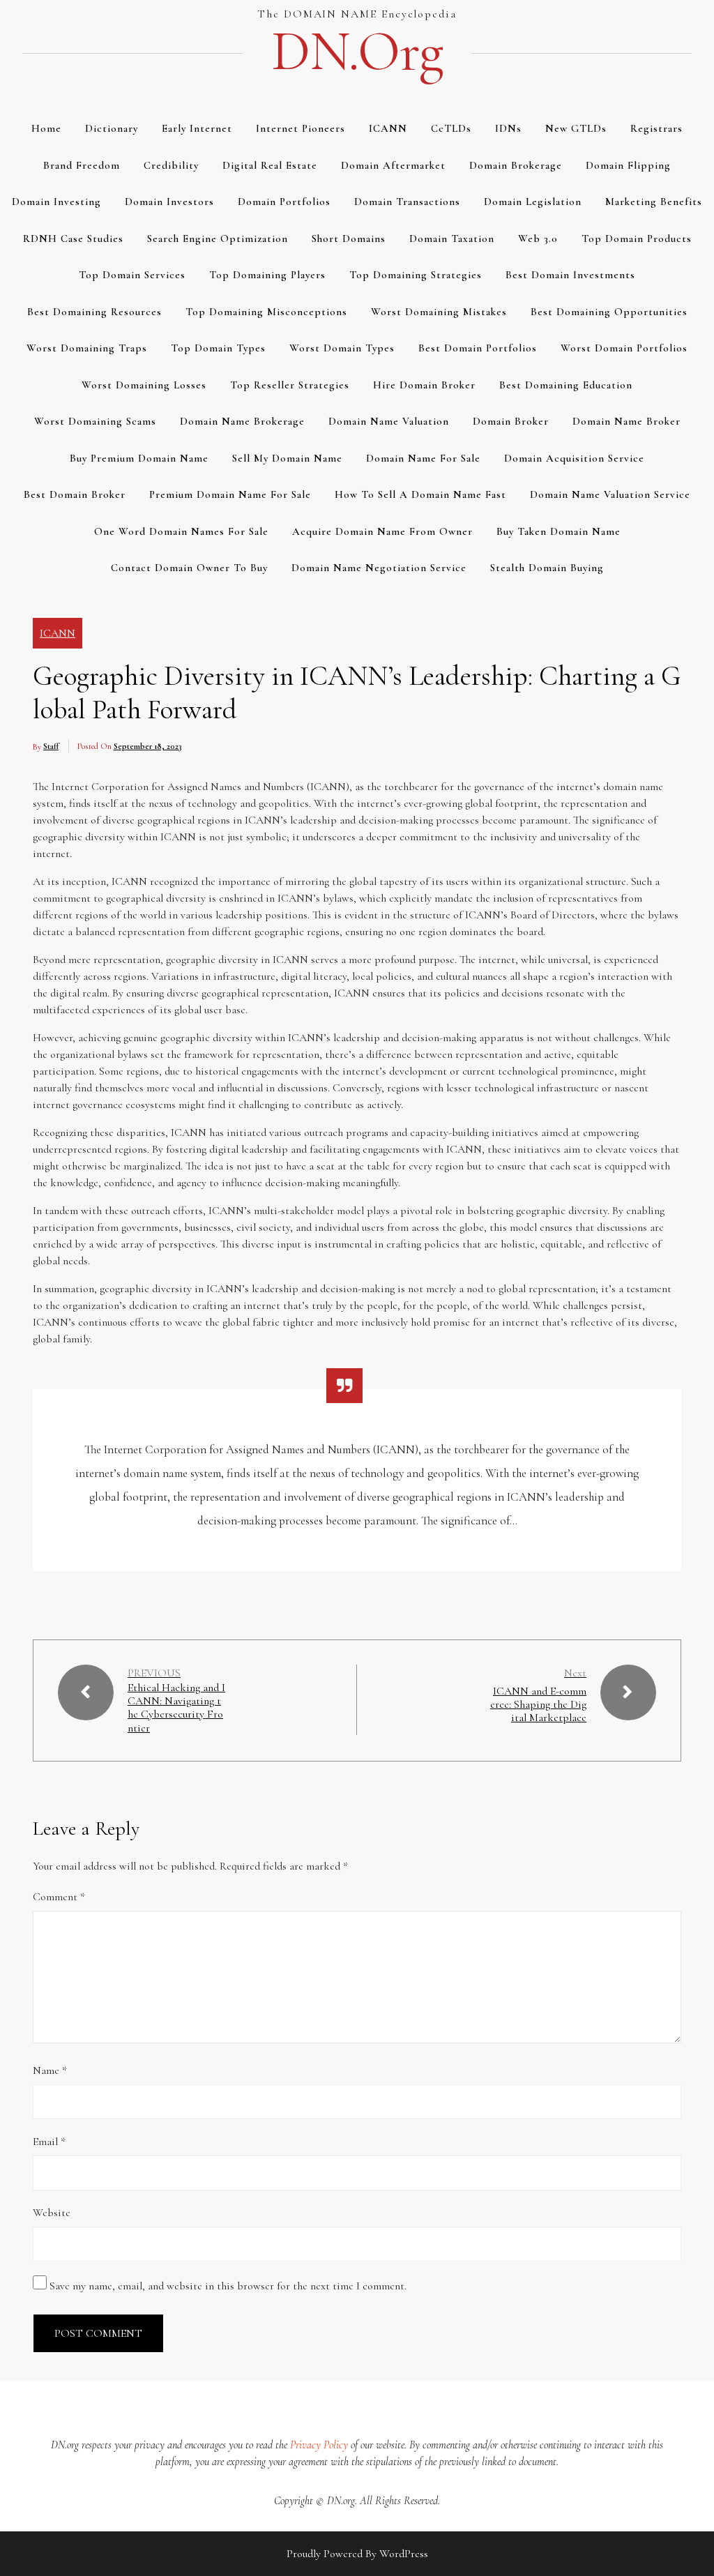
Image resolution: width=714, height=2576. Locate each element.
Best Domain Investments (570, 275)
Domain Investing (56, 202)
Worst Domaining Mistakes (439, 312)
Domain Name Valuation (389, 421)
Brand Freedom (82, 165)
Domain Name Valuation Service (610, 494)
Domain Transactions (407, 202)
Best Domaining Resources (94, 312)
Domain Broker (511, 421)
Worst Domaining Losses (144, 385)
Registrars (656, 128)
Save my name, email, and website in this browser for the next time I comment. (228, 2286)
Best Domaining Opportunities (609, 312)
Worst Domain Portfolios (624, 348)
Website (52, 2213)
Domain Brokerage (516, 165)
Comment (59, 1897)
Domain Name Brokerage (242, 421)
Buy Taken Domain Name (559, 531)
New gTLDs (576, 128)
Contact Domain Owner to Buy (189, 568)
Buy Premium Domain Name (139, 458)
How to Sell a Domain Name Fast (420, 494)
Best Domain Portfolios (478, 348)
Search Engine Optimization (218, 238)
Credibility (171, 165)
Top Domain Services (132, 275)
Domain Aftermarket (393, 165)
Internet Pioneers (301, 128)
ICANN (388, 128)
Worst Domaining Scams (95, 421)
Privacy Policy (319, 2445)
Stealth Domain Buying (547, 568)
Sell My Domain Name (287, 458)
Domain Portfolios (284, 202)
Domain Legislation (533, 202)
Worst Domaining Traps (87, 348)
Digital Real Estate (270, 165)
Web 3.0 (538, 238)
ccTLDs (451, 128)
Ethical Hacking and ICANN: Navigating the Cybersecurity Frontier (176, 1708)
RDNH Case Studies (73, 238)
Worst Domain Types (342, 348)
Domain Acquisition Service (574, 458)
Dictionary (112, 128)
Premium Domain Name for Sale (230, 494)
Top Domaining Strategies (416, 275)
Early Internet (197, 128)
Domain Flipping (628, 165)
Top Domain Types (218, 348)
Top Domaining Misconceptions (266, 312)
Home (46, 128)
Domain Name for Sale (423, 458)
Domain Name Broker (626, 421)
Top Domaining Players (267, 275)
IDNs (508, 128)
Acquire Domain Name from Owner (382, 531)
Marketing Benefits (654, 202)
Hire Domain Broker (424, 385)
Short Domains (349, 238)
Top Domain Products (637, 238)
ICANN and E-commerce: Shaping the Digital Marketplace (538, 1704)
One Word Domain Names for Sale (181, 531)
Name (50, 2070)
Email (49, 2142)
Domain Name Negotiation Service (379, 568)
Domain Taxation (452, 238)
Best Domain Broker (75, 494)
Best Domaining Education (566, 385)
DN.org (357, 52)
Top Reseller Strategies (290, 385)
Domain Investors (169, 202)
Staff (51, 746)
